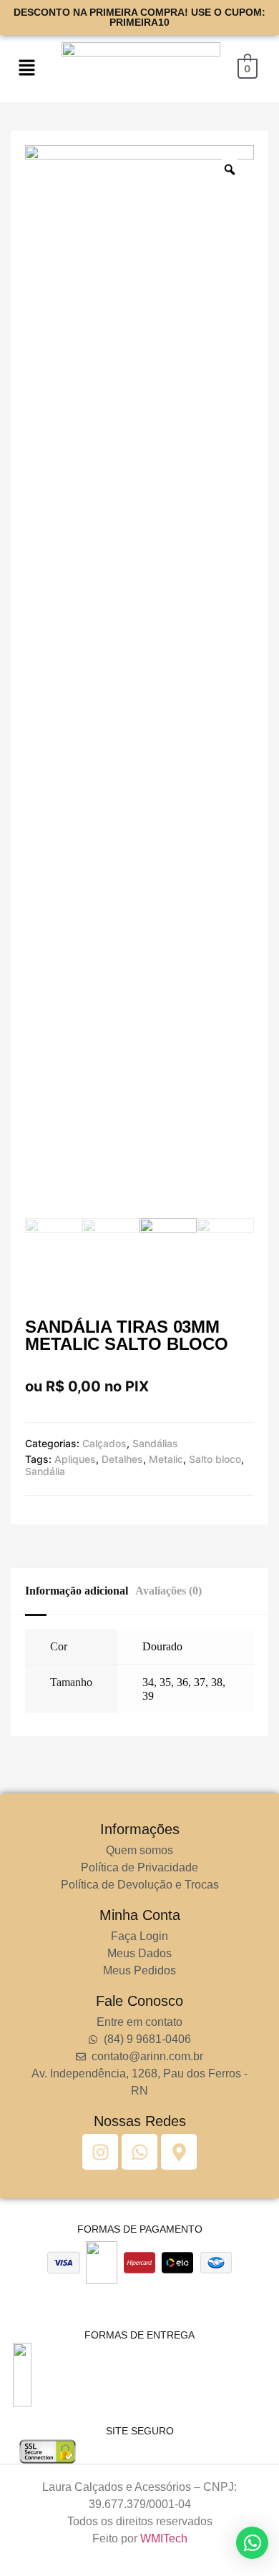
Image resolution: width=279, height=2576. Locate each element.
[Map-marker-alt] (179, 2152)
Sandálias (155, 1443)
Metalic (166, 1459)
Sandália (45, 1471)
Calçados (104, 1443)
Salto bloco (215, 1459)
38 (217, 1682)
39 (148, 1696)
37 (200, 1682)
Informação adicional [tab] (77, 1591)
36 (182, 1682)
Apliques (75, 1459)
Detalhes (122, 1459)
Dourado (162, 1646)
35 (165, 1682)
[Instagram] (100, 2152)
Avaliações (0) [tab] (168, 1591)
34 (148, 1682)
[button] (27, 68)
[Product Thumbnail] (54, 160)
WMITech (164, 2538)
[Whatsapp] (139, 2152)
